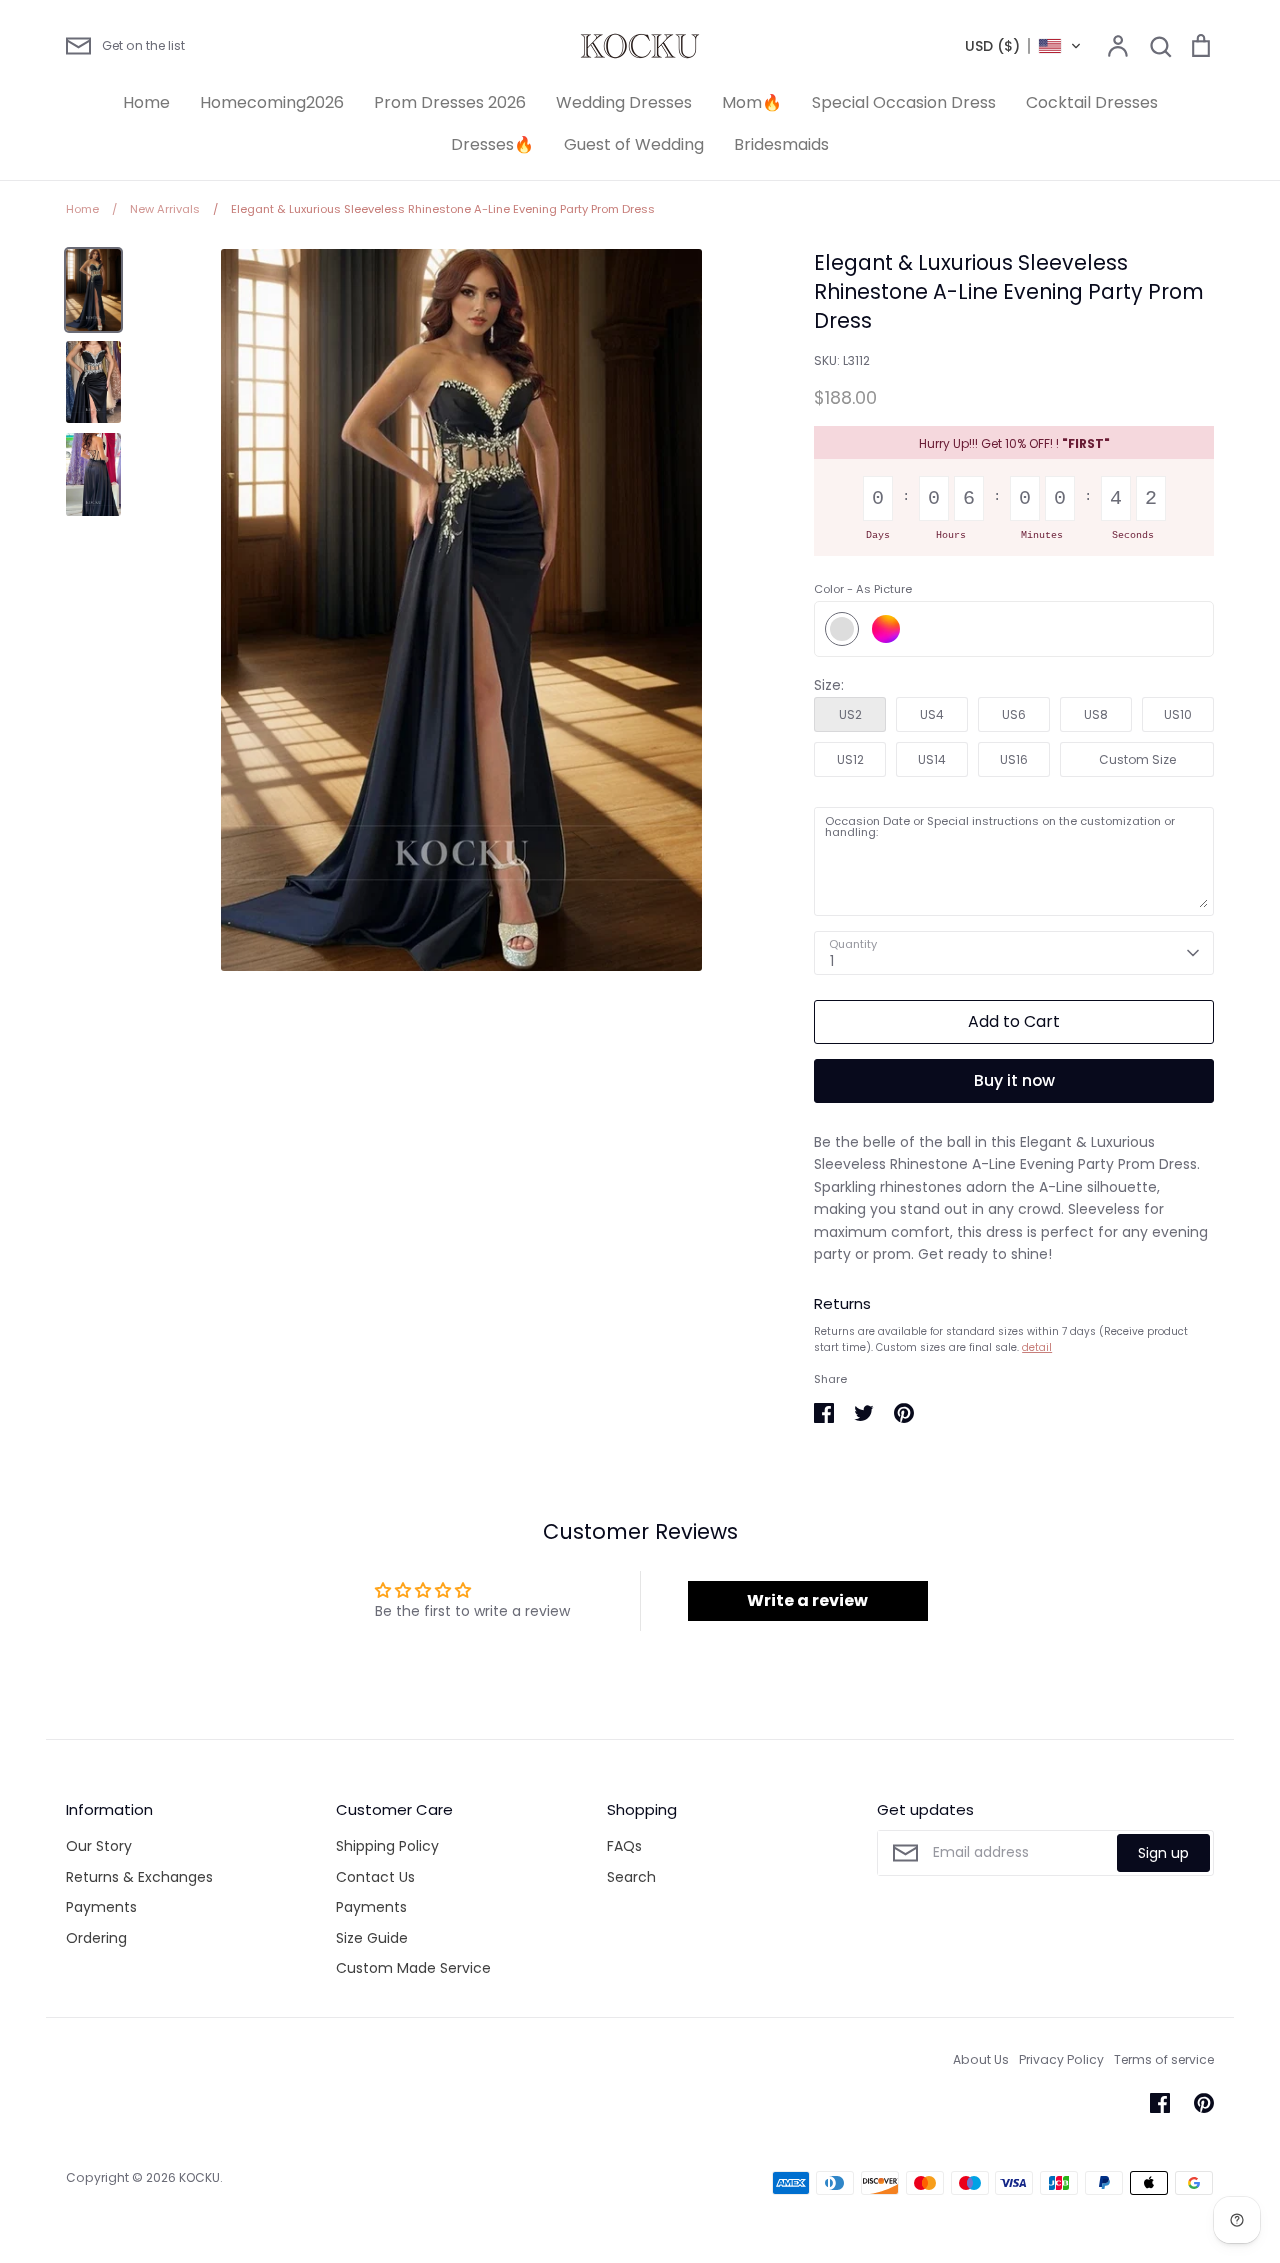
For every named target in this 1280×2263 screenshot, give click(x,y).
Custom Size (1137, 759)
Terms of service (1164, 2059)
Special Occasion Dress (904, 102)
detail (1037, 1347)
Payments (101, 1907)
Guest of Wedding (634, 144)
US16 (1014, 759)
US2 (850, 714)
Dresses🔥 (492, 144)
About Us (981, 2059)
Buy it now (1014, 1080)
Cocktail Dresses (1092, 102)
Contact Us (375, 1877)
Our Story (99, 1846)
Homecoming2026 (272, 102)
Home (146, 102)
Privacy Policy (1061, 2059)
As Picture (842, 629)
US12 (850, 759)
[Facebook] (1160, 2103)
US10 (1178, 714)
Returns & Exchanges (139, 1877)
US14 (932, 759)
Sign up (1163, 1853)
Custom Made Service (413, 1968)
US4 (932, 714)
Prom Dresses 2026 (450, 102)
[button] (1023, 46)
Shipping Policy (387, 1846)
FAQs (624, 1846)
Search (631, 1877)
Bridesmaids (781, 144)
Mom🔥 (752, 102)
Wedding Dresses (624, 102)
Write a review (807, 1600)
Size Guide (372, 1938)
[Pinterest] (1204, 2103)
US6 (1014, 714)
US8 (1096, 714)
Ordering (96, 1938)
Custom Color (886, 629)
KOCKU (199, 2177)
